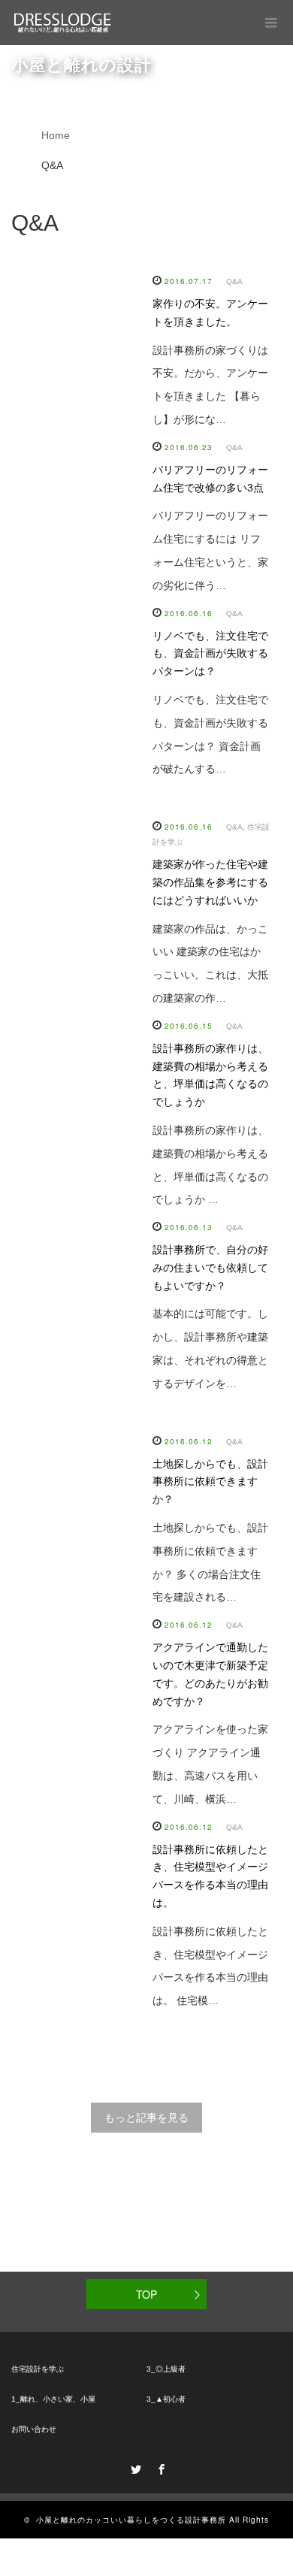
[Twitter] (134, 2467)
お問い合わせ (34, 2429)
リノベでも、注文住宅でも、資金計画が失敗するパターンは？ (210, 654)
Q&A (234, 281)
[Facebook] (159, 2467)
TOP (146, 2294)
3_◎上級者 (166, 2369)
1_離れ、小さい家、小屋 (53, 2399)
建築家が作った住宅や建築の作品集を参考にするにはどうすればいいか (210, 882)
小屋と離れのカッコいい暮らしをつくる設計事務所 (131, 2520)
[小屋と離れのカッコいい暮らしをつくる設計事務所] (63, 23)
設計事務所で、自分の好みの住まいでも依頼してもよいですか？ (210, 1268)
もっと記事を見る (146, 2118)
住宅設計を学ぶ (38, 2369)
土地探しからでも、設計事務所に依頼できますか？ (210, 1482)
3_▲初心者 (166, 2399)
